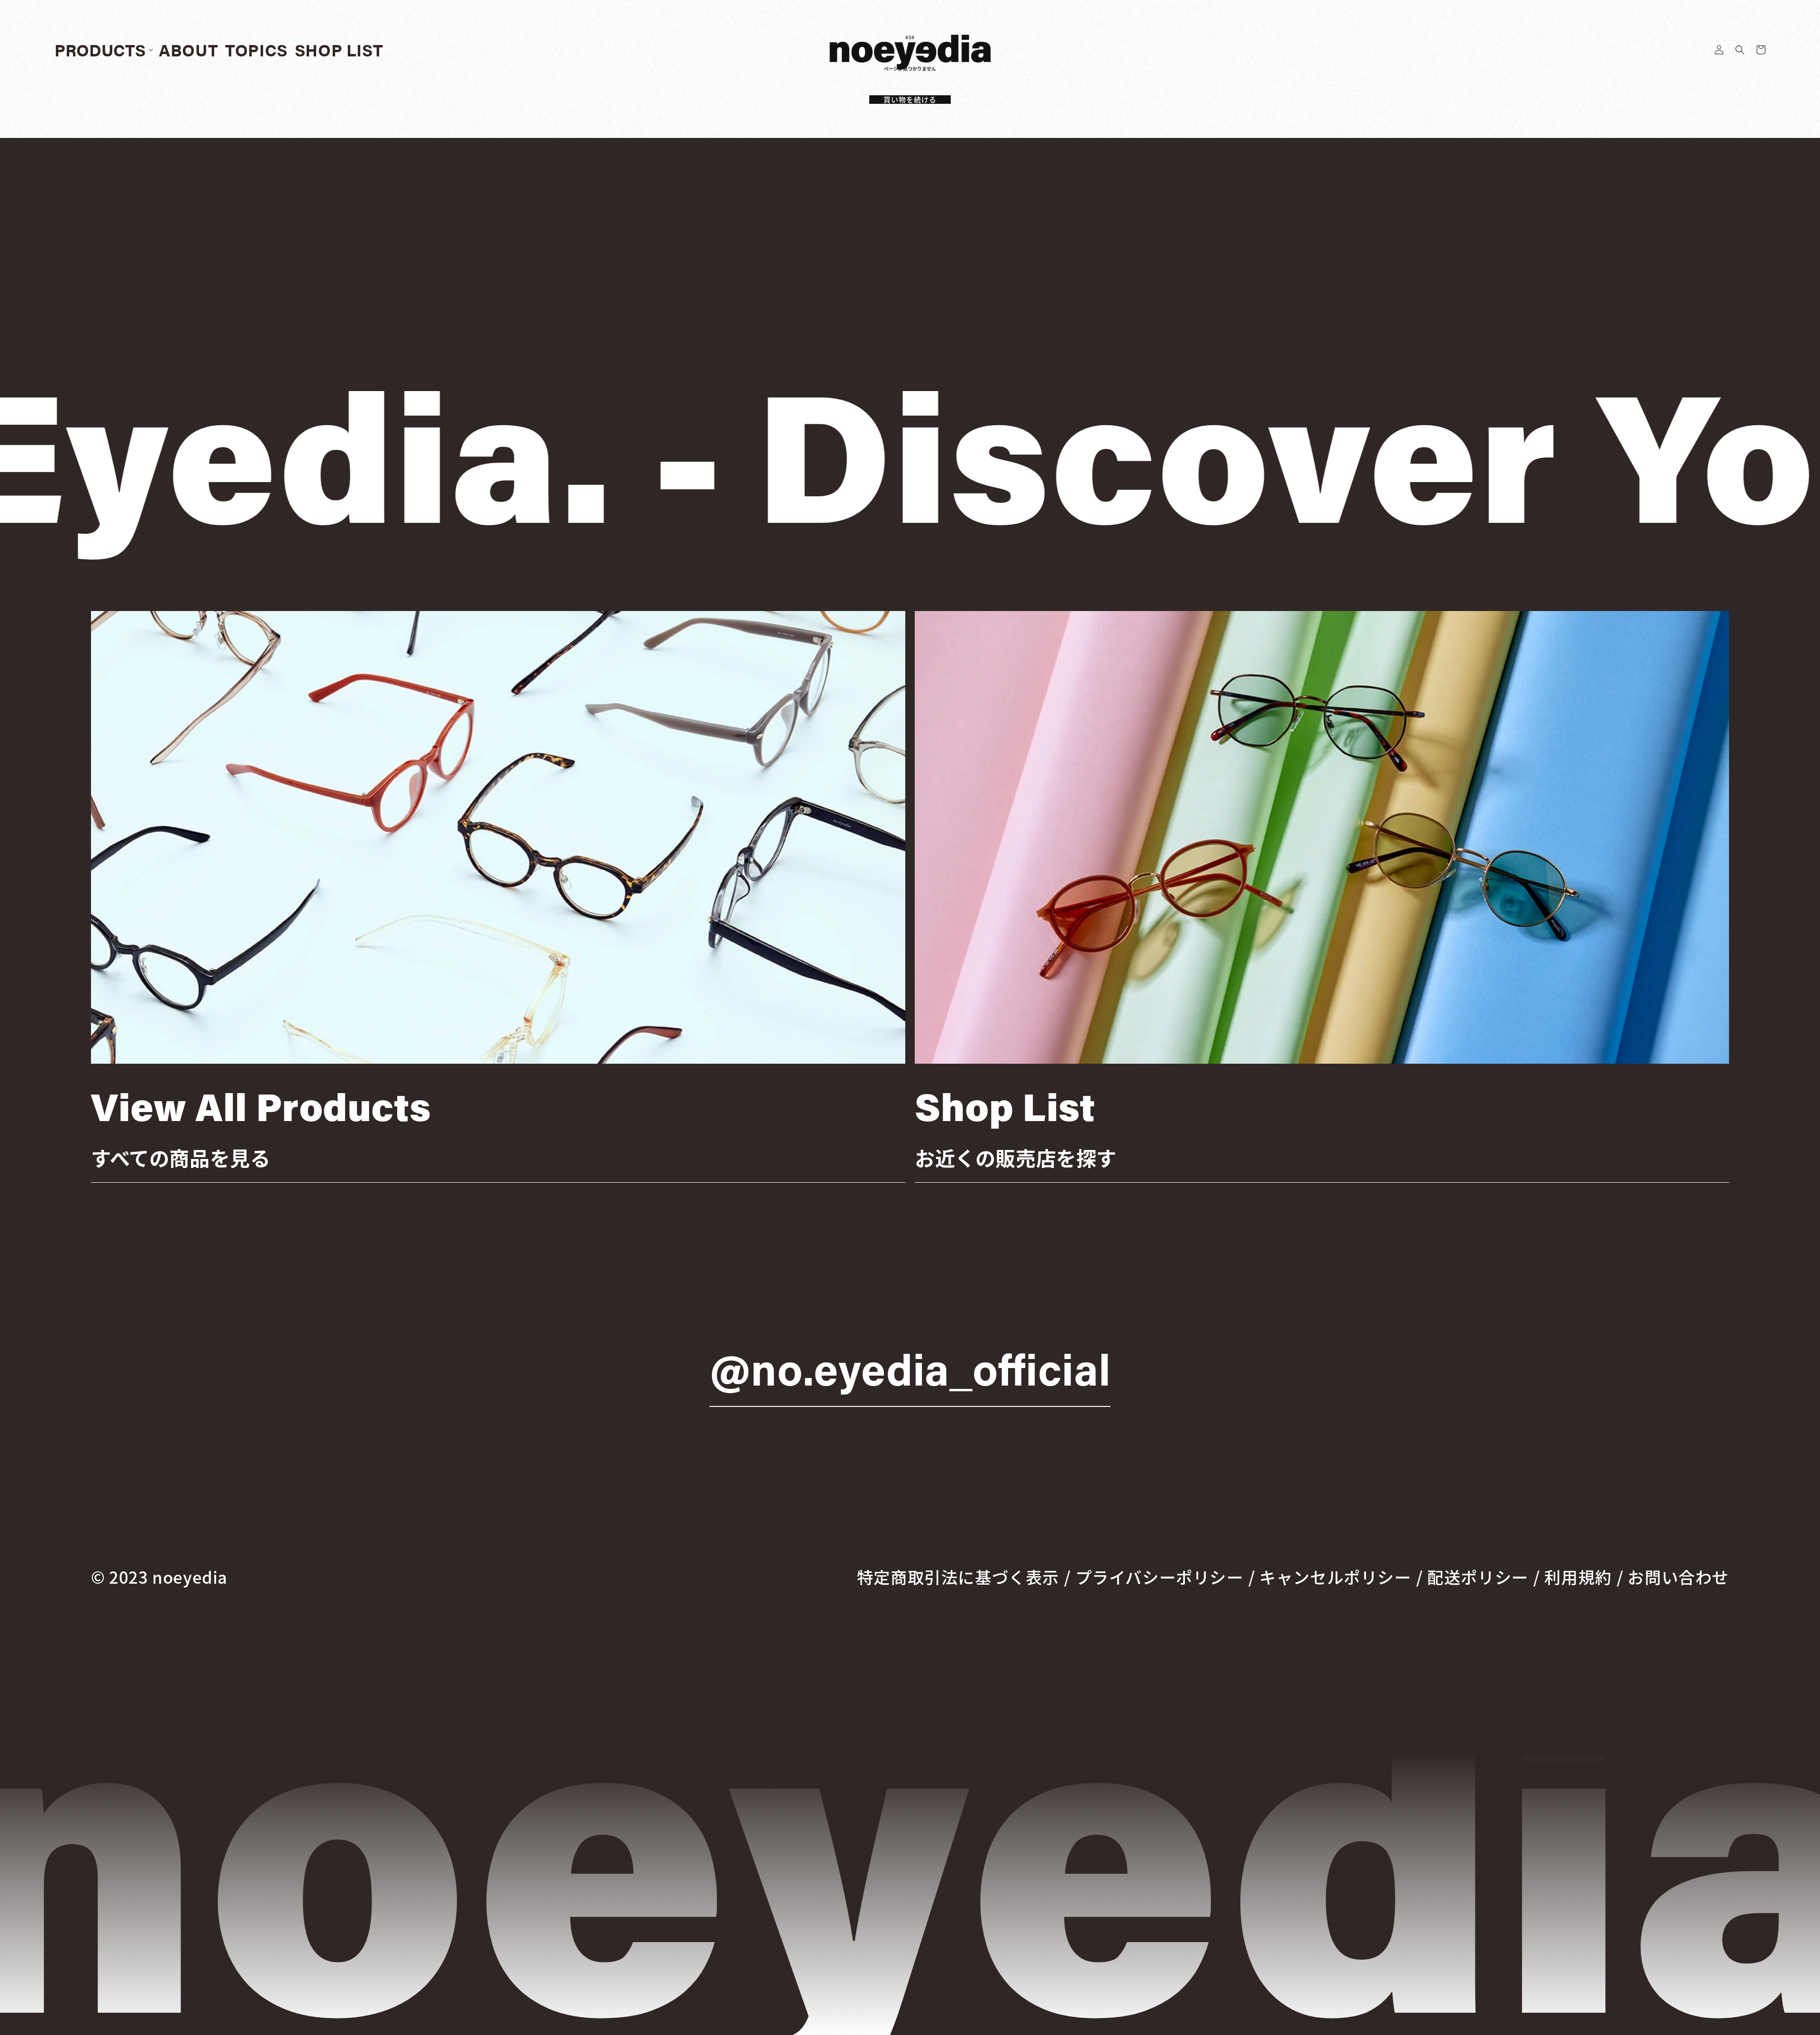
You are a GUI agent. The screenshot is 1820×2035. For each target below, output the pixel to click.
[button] (1740, 50)
